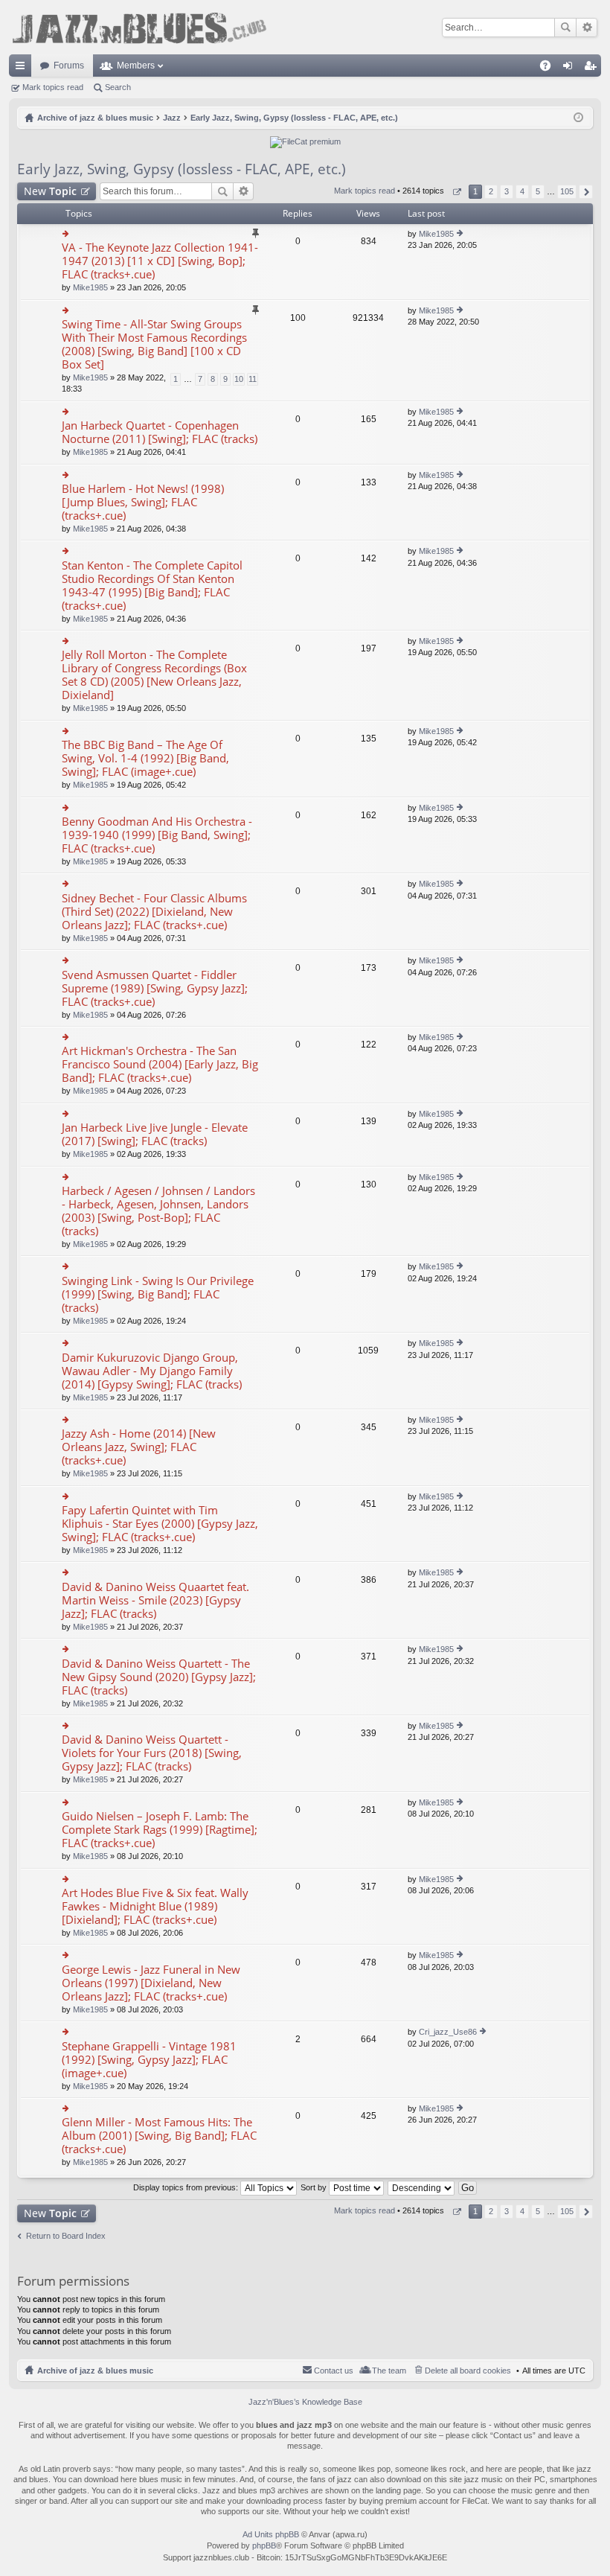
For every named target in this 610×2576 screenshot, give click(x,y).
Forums (69, 66)
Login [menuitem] (571, 68)
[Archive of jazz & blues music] (139, 27)
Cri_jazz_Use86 (448, 2032)
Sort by (315, 2187)
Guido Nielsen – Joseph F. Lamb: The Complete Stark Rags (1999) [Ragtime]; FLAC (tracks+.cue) (160, 1830)
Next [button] (586, 192)
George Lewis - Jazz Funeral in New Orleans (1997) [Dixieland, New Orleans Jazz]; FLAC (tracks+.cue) (151, 1983)
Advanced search (587, 28)
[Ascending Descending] (422, 2187)
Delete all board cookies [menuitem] (468, 2371)
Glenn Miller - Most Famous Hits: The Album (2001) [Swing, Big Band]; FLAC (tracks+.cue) (159, 2136)
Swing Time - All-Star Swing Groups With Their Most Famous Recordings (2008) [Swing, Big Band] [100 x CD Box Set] (154, 344)
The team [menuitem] (389, 2371)
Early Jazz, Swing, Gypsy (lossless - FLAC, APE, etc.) (182, 169)
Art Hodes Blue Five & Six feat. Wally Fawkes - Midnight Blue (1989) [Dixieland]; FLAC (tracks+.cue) (155, 1906)
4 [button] (522, 191)
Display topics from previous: (187, 2187)
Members (136, 66)
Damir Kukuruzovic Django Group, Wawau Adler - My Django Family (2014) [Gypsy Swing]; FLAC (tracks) (152, 1371)
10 (239, 379)
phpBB (264, 2545)
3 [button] (507, 191)
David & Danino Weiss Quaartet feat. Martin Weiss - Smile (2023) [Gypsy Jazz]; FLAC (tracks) (155, 1600)
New (50, 191)
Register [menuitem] (593, 68)
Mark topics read (53, 87)
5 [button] (538, 191)
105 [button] (567, 191)
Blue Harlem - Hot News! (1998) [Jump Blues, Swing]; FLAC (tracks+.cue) (143, 502)
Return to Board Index (66, 2236)
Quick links (23, 68)
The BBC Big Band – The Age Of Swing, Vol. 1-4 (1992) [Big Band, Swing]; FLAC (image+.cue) (145, 758)
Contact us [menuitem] (334, 2371)
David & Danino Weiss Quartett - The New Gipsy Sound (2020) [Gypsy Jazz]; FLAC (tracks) (159, 1677)
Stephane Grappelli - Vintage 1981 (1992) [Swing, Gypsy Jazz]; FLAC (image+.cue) (149, 2060)
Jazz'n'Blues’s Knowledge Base (305, 2402)
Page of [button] (456, 192)
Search (565, 28)
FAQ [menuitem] (550, 68)
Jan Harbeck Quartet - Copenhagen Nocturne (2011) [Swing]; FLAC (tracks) (160, 432)
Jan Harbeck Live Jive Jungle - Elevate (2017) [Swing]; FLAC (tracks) (155, 1134)
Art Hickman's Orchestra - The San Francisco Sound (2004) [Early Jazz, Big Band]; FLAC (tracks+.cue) (160, 1064)
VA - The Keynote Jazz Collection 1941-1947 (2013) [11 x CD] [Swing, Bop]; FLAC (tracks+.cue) (160, 261)
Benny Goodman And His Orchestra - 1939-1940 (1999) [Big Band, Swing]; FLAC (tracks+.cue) (157, 835)
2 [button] (491, 191)
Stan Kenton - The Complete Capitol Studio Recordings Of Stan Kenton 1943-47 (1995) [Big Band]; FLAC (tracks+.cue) (152, 586)
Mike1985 (90, 287)
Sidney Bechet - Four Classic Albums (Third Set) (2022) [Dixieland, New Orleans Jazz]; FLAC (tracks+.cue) (154, 912)
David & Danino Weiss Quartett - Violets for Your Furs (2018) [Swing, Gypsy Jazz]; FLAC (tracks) (152, 1753)
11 (253, 379)
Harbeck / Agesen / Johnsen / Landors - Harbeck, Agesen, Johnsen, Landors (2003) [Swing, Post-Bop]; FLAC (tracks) (158, 1211)
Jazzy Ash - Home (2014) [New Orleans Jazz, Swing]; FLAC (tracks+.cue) (139, 1447)
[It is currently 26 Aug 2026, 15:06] (578, 118)
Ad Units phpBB (271, 2534)
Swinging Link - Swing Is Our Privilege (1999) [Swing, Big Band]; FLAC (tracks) (158, 1294)
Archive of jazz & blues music (95, 2371)
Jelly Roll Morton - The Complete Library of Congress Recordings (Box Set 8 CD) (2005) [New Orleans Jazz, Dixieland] (154, 675)
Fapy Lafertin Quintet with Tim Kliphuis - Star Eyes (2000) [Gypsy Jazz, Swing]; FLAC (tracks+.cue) (160, 1524)
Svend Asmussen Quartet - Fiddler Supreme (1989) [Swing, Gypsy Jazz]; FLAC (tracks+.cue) (155, 988)
